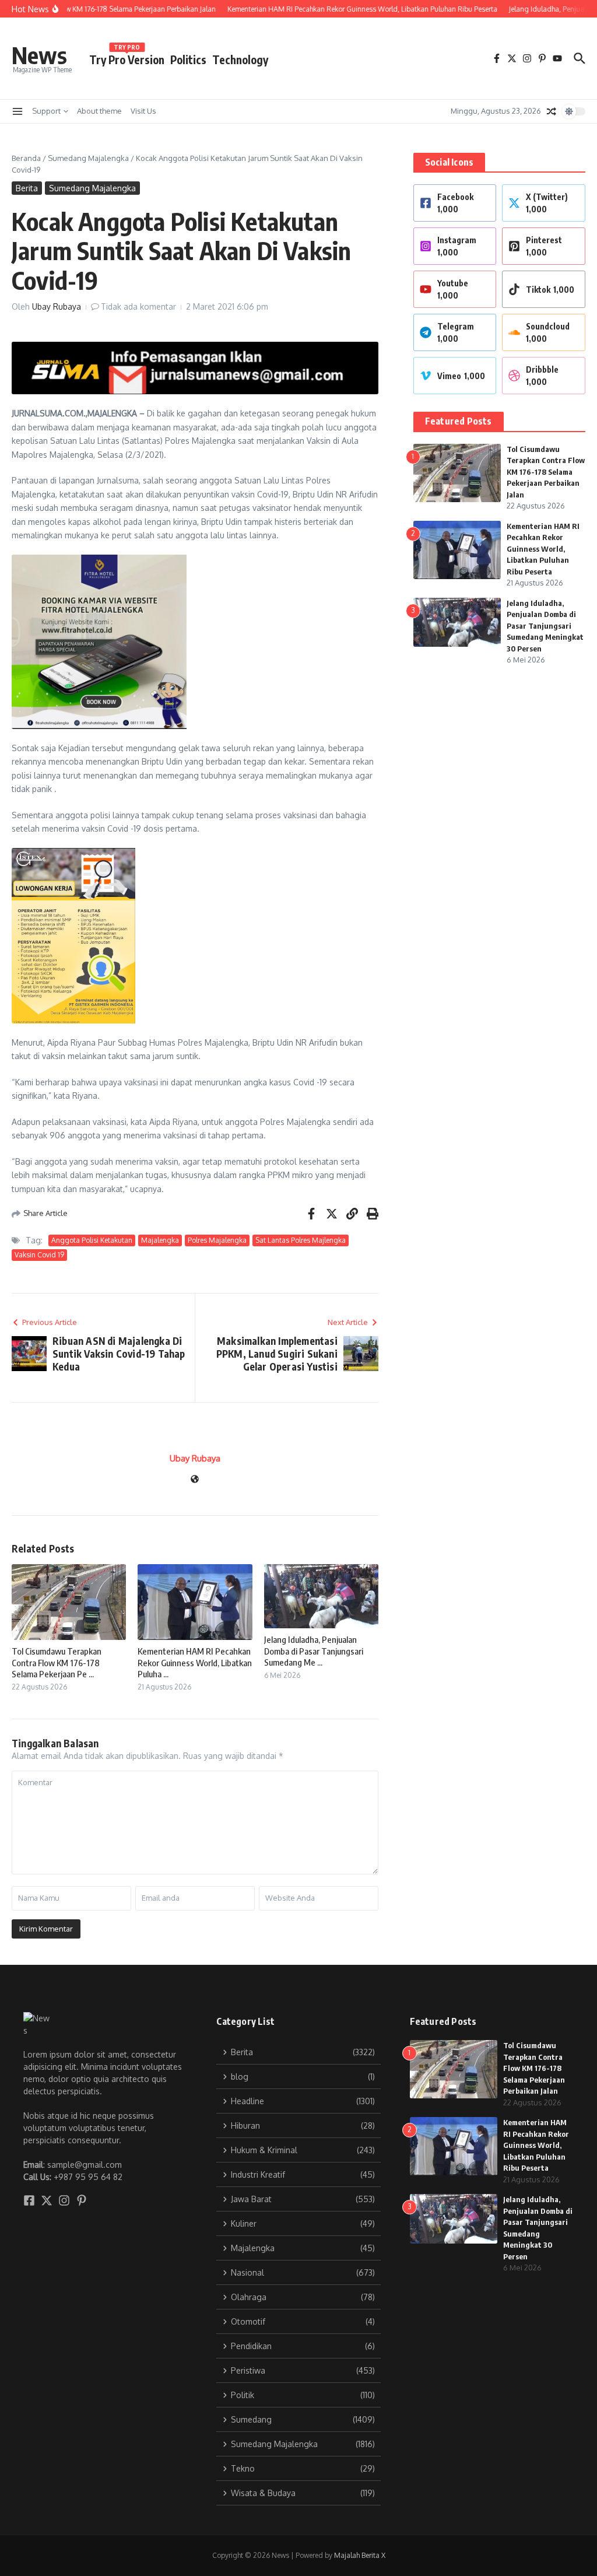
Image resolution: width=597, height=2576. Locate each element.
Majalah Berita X (360, 2555)
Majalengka (160, 1240)
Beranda (26, 158)
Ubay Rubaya (57, 306)
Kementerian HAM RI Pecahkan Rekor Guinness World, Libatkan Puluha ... (195, 1662)
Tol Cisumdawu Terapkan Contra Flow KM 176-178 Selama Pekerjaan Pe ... (57, 1662)
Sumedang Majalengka (88, 158)
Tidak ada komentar (138, 306)
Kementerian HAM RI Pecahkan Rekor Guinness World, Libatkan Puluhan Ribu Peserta (543, 549)
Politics (188, 59)
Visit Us (143, 111)
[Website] (195, 1480)
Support (46, 111)
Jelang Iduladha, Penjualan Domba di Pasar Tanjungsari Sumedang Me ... (314, 1651)
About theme (99, 111)
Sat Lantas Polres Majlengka (301, 1240)
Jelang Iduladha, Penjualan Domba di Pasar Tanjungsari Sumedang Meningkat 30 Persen (545, 626)
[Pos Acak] (552, 111)
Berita (27, 188)
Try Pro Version (127, 57)
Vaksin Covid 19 (39, 1255)
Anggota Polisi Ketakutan (92, 1240)
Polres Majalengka (217, 1240)
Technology (240, 59)
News (39, 55)
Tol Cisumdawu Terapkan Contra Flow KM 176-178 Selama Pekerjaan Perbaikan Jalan (546, 472)
